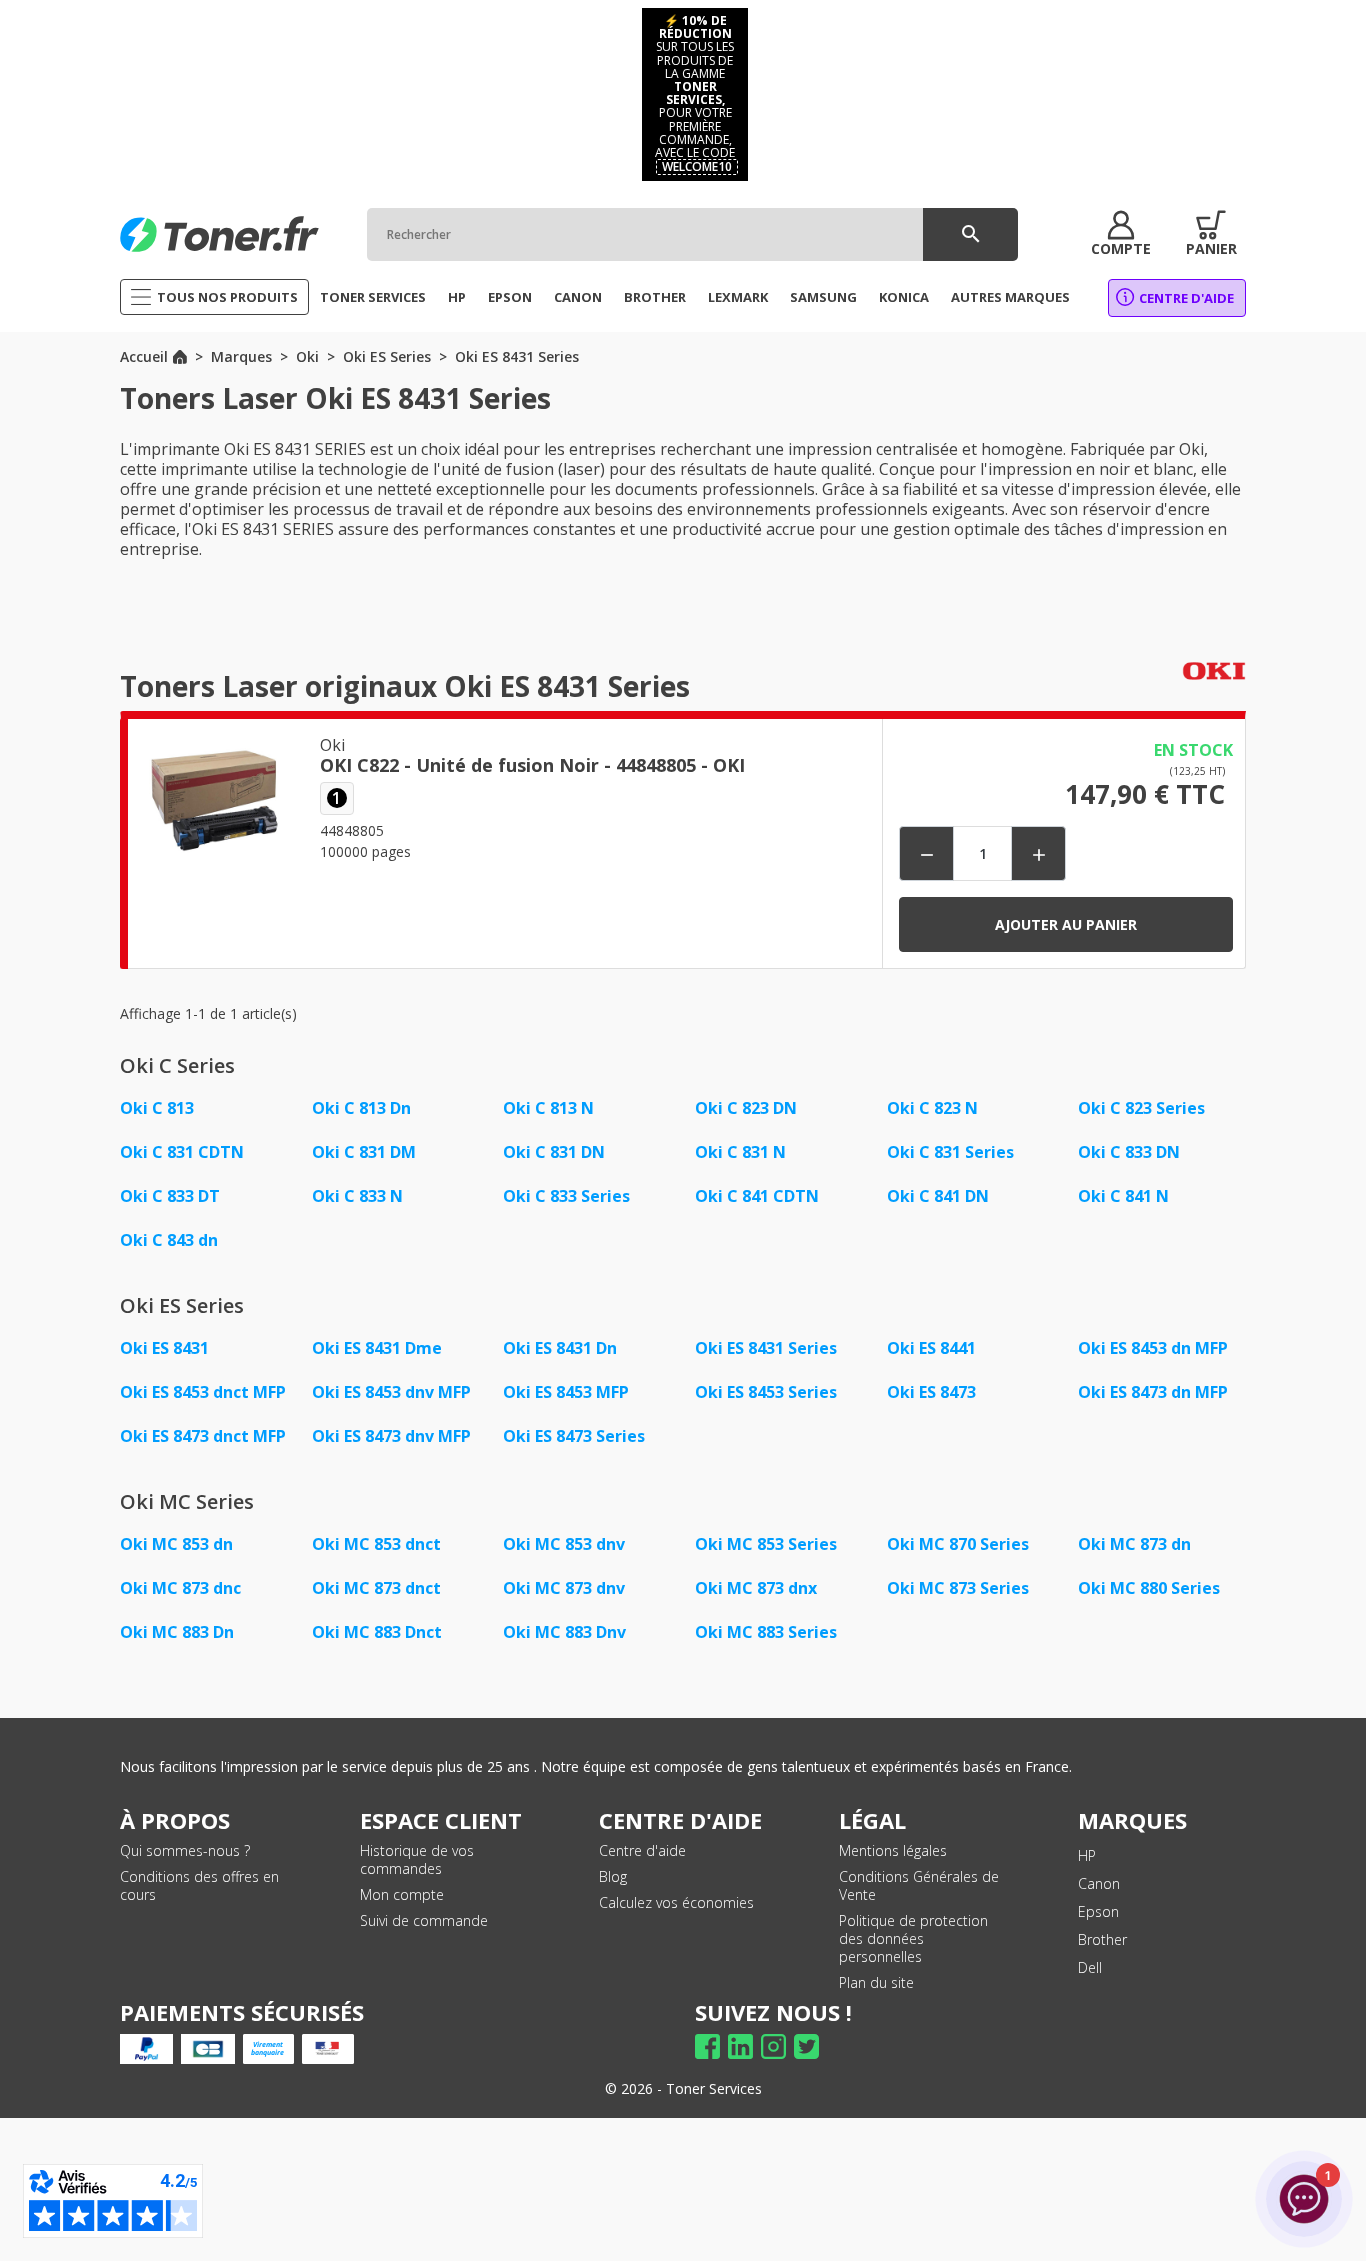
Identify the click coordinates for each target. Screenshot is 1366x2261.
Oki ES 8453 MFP (566, 1392)
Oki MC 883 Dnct (377, 1632)
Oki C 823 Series (1141, 1108)
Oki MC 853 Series (766, 1544)
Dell (1090, 1967)
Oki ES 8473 (931, 1392)
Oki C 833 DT (170, 1196)
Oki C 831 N (740, 1152)
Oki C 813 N (548, 1108)
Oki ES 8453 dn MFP (1153, 1348)
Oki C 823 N (932, 1108)
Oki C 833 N (357, 1196)
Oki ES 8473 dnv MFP (391, 1436)
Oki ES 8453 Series (766, 1392)
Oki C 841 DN (938, 1196)
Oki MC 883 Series (766, 1632)
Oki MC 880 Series (1149, 1588)
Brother (1102, 1939)
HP (1087, 1855)
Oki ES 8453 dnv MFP (391, 1392)
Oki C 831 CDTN (182, 1152)
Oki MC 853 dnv (564, 1544)
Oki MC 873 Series (958, 1588)
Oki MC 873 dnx (756, 1588)
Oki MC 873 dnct (376, 1588)
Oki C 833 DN (1129, 1152)
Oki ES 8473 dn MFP (1153, 1392)
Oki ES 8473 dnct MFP (203, 1436)
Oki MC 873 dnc (180, 1588)
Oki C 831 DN (554, 1152)
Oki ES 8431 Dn (560, 1348)
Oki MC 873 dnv (564, 1588)
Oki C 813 (157, 1108)
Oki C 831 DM (364, 1152)
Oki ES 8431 (164, 1348)
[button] (1121, 234)
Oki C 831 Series (950, 1152)
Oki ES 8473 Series (574, 1436)
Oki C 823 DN (746, 1108)
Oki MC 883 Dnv (564, 1632)
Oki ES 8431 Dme (377, 1348)
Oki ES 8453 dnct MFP (203, 1392)
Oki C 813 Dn (361, 1108)
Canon (1099, 1883)
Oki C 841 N (1123, 1196)
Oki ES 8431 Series (766, 1348)
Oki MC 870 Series (958, 1544)
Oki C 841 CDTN (757, 1196)
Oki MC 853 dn (176, 1544)
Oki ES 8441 (931, 1348)
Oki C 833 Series (566, 1196)
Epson (1098, 1911)
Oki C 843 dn (169, 1240)
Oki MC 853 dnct (376, 1544)
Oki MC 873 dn (1134, 1544)
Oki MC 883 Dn (177, 1632)
